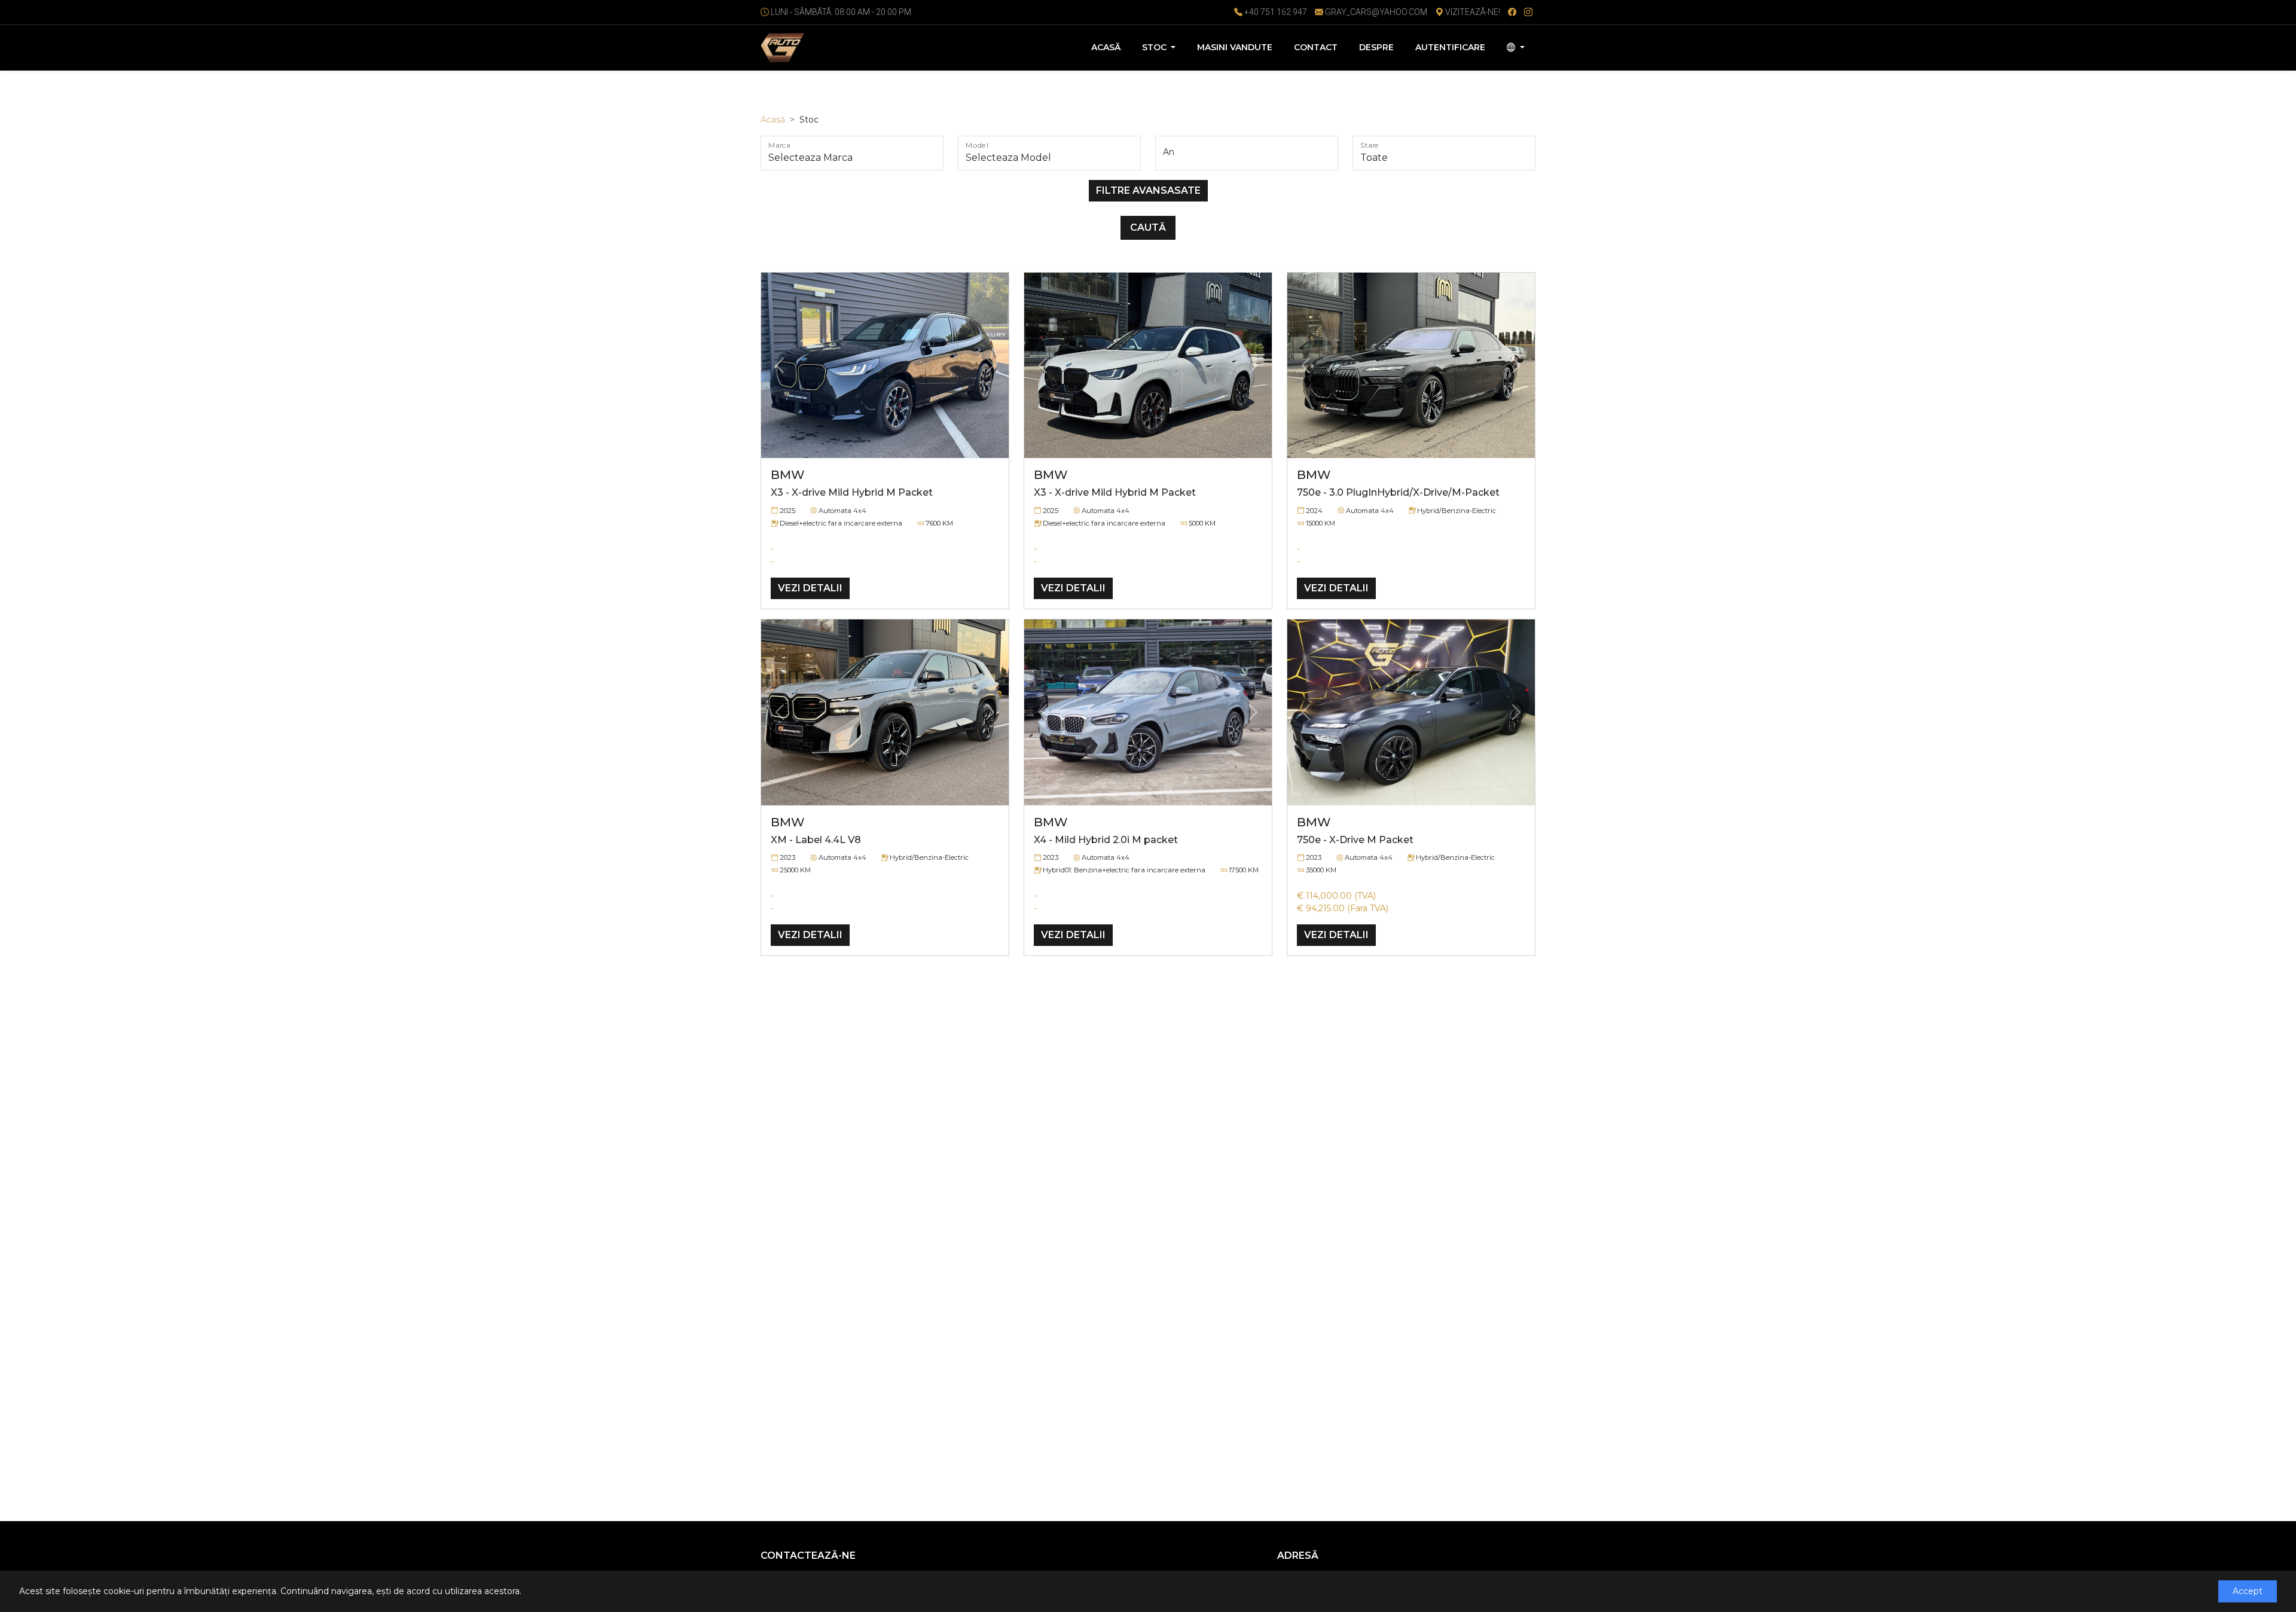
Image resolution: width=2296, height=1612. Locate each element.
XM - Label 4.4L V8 (816, 840)
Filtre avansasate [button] (1148, 190)
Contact (1316, 47)
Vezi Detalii (810, 588)
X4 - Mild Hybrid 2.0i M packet (1106, 840)
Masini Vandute (1235, 47)
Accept (2248, 1591)
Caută (1148, 228)
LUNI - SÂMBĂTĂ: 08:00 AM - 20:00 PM (841, 12)
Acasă (1106, 47)
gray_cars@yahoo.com (1376, 12)
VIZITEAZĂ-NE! (1472, 12)
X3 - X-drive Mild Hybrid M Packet (852, 492)
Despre (1376, 47)
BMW (788, 475)
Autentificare (1450, 47)
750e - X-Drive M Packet (1355, 840)
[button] (780, 366)
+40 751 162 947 (1275, 12)
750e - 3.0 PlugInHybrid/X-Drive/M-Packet (1398, 492)
